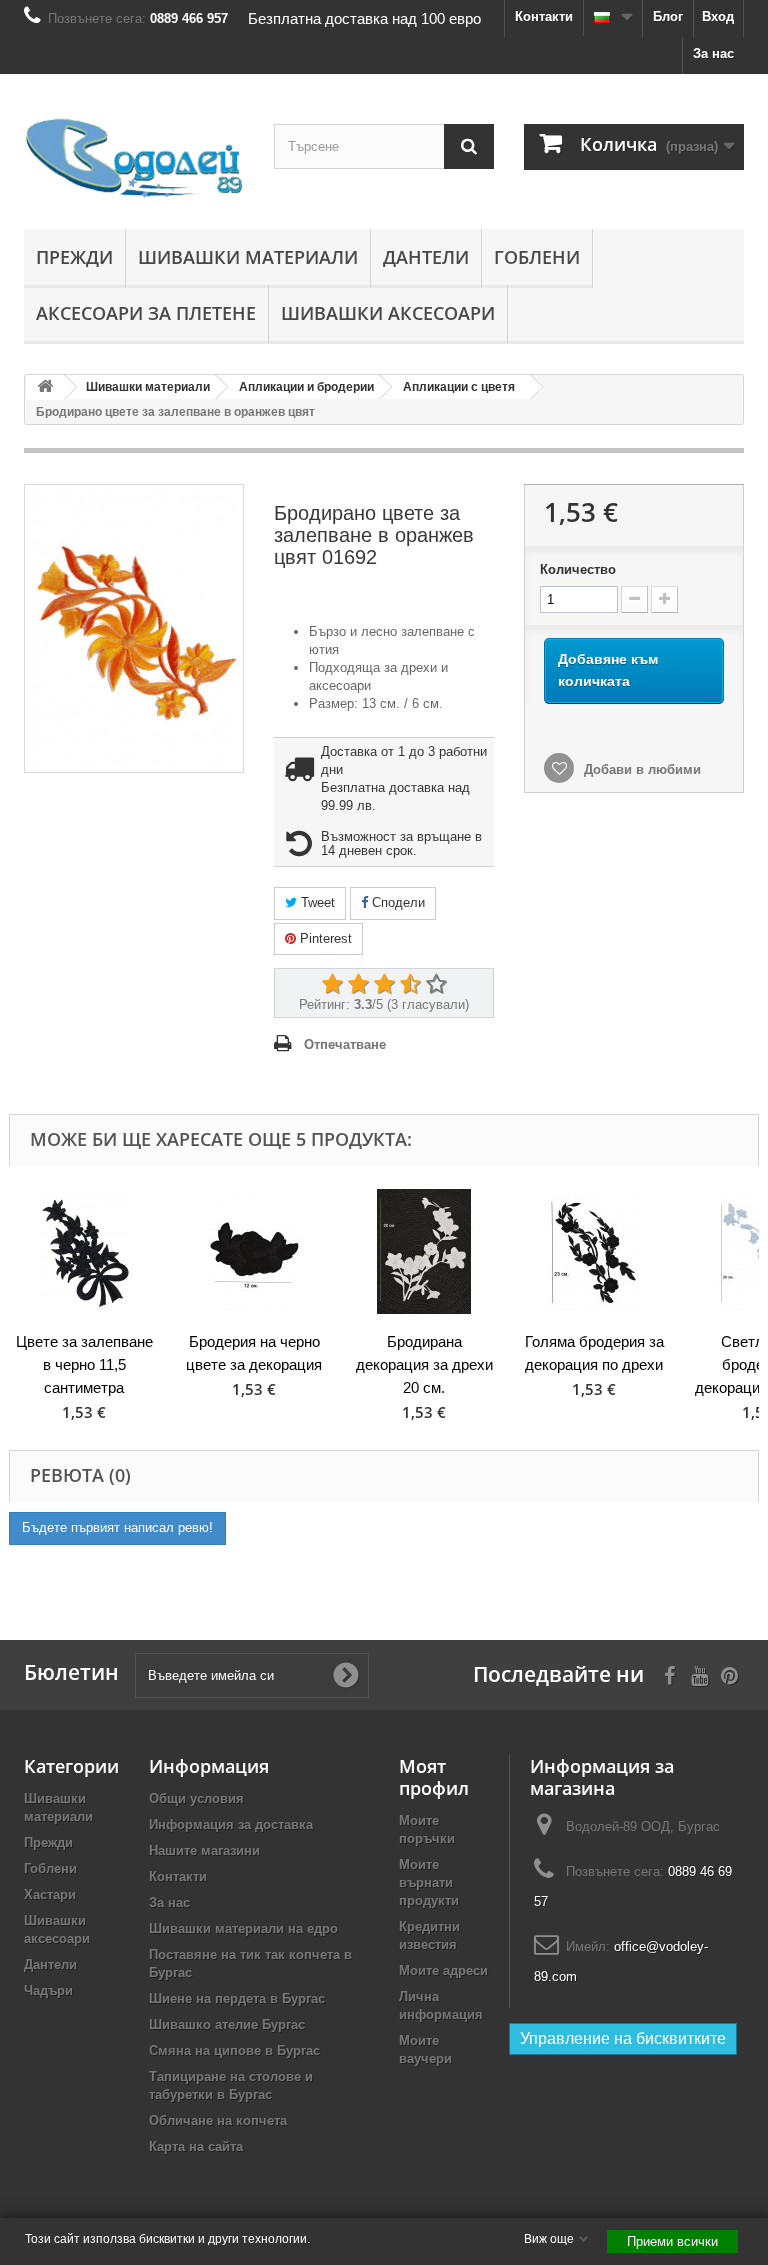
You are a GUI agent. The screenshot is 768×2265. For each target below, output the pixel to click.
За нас (713, 53)
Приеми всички (672, 2241)
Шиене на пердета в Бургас (237, 1998)
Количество (578, 569)
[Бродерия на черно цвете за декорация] (254, 1251)
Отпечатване (345, 1044)
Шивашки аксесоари (388, 313)
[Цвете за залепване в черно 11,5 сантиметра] (84, 1251)
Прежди (74, 257)
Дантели (426, 257)
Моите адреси (443, 1970)
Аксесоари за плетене (146, 313)
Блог (668, 16)
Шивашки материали (248, 257)
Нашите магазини (204, 1850)
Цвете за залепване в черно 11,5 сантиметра (84, 1364)
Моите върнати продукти (429, 1882)
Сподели (396, 902)
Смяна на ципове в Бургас (234, 2050)
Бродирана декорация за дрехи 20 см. (424, 1364)
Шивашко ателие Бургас (227, 2024)
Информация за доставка (231, 1824)
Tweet (316, 902)
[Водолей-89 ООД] (134, 159)
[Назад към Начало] (45, 387)
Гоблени (537, 257)
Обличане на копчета (218, 2120)
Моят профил (434, 1777)
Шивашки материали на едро (243, 1928)
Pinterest (324, 938)
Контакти (544, 16)
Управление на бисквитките (623, 2038)
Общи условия (196, 1798)
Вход (718, 16)
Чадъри (48, 1990)
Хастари (50, 1894)
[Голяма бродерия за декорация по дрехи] (594, 1251)
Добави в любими (640, 769)
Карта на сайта (196, 2146)
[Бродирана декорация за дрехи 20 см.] (424, 1251)
